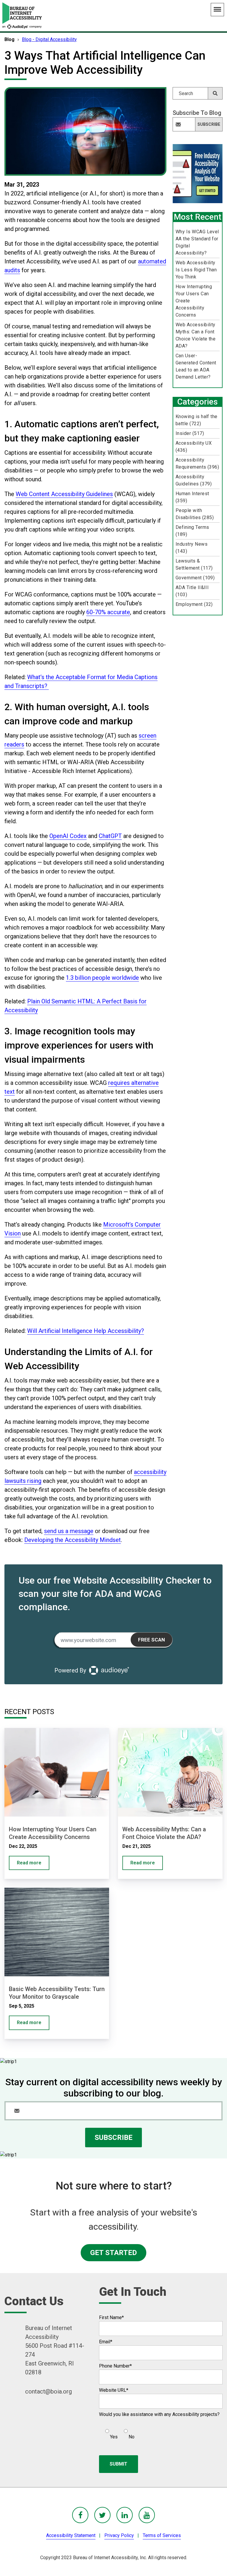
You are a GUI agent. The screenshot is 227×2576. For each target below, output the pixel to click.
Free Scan (151, 1640)
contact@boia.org (48, 2391)
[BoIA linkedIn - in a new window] (125, 2515)
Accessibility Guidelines (194, 480)
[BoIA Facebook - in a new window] (80, 2515)
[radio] (111, 2432)
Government (195, 578)
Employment (194, 604)
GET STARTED (113, 2253)
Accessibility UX (194, 447)
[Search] (215, 93)
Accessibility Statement (71, 2535)
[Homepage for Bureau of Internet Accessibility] (22, 16)
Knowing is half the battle (197, 420)
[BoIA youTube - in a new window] (147, 2515)
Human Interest (192, 497)
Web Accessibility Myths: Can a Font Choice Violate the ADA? (196, 335)
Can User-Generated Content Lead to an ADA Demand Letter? (196, 366)
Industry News (192, 548)
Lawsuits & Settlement (194, 564)
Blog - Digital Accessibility (49, 39)
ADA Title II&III (192, 591)
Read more (29, 1863)
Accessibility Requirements (197, 463)
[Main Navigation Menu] (217, 10)
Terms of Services (162, 2535)
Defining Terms (192, 531)
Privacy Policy (119, 2535)
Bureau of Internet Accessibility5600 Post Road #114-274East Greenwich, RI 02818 (55, 2350)
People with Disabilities (195, 514)
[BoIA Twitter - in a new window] (102, 2515)
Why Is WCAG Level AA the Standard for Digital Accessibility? (197, 242)
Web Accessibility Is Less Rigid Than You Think (196, 270)
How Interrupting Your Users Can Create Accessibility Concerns (194, 301)
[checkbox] (117, 2432)
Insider (190, 433)
